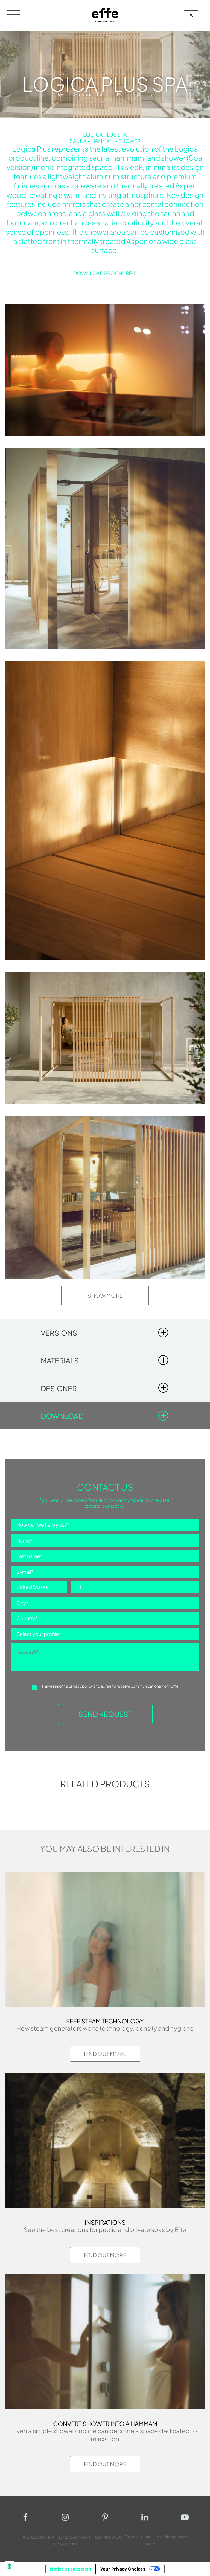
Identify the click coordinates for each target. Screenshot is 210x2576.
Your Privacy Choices (123, 2569)
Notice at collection (71, 2569)
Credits (150, 2544)
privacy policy (81, 1686)
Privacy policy (175, 2537)
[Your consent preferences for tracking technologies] (10, 2566)
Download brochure (103, 273)
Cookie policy (66, 2544)
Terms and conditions (143, 2537)
